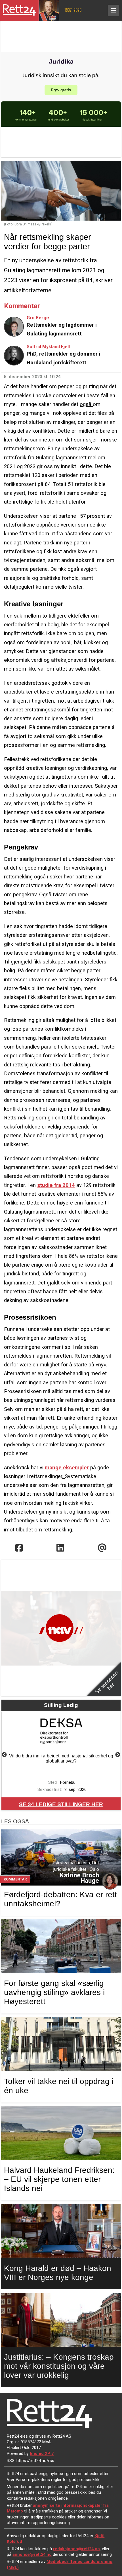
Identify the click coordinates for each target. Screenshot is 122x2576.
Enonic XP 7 (42, 2454)
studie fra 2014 (56, 1185)
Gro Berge (38, 318)
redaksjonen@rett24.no (76, 2549)
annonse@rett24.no (32, 2554)
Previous (4, 1755)
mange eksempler (67, 1467)
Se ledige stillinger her (61, 1804)
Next (118, 1755)
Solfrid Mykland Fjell (48, 347)
